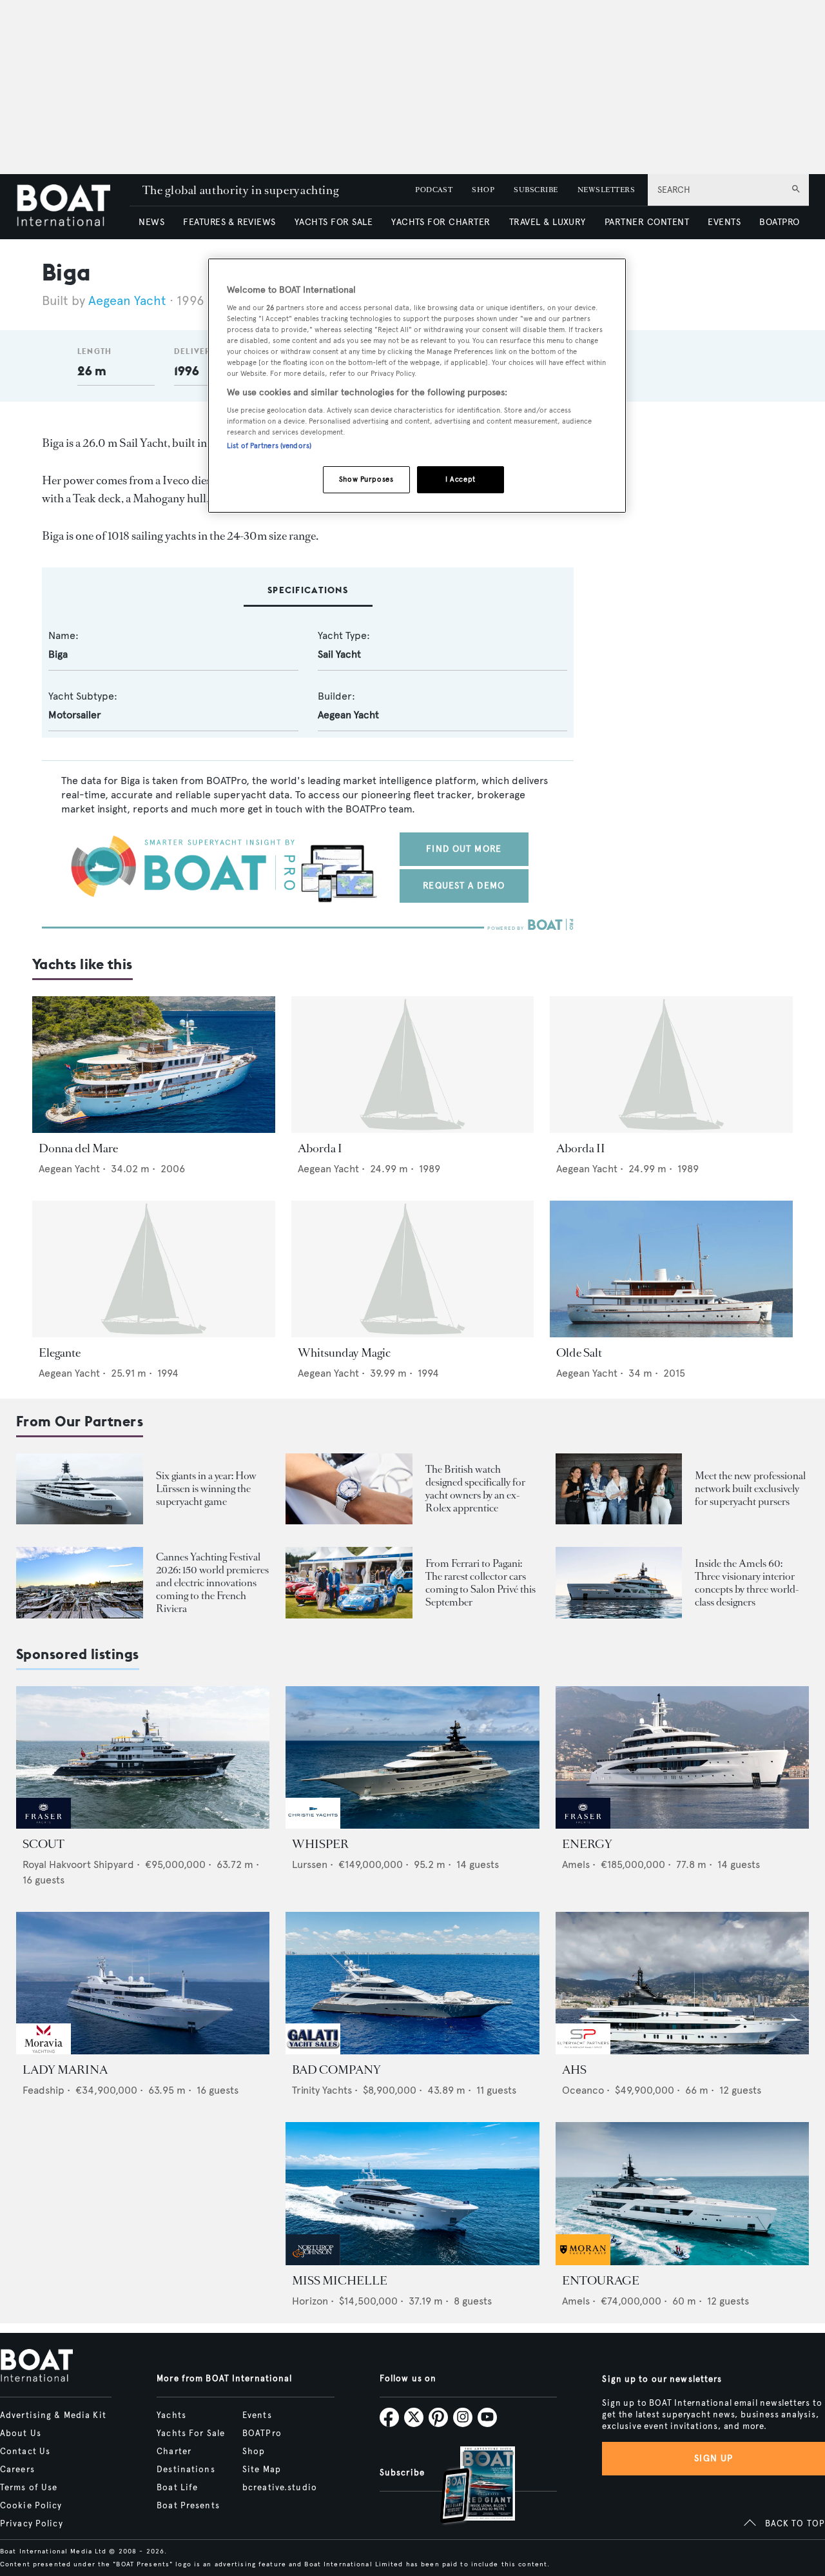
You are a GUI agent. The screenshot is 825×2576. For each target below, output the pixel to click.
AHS (574, 2070)
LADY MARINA (65, 2070)
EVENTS (724, 222)
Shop (254, 2452)
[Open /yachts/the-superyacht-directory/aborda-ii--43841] (671, 1065)
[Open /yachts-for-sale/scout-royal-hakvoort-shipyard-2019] (143, 1757)
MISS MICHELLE (340, 2281)
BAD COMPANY (336, 2070)
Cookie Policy (31, 2506)
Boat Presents (188, 2506)
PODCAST (434, 190)
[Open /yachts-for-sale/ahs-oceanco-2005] (682, 1983)
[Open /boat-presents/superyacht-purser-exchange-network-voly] (619, 1489)
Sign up (713, 2458)
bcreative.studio (280, 2488)
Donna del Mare (78, 1148)
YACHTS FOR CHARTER (441, 222)
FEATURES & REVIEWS (229, 222)
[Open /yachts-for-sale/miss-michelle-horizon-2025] (412, 2193)
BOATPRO (779, 222)
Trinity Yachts (322, 2090)
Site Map (262, 2470)
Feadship (44, 2090)
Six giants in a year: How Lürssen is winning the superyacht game (206, 1489)
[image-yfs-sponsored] (44, 1825)
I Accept (461, 479)
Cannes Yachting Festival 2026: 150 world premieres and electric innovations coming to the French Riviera (212, 1583)
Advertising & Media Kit (53, 2415)
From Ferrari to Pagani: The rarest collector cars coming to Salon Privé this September (480, 1583)
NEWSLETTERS (606, 190)
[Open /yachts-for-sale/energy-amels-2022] (682, 1757)
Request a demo (464, 886)
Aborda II (581, 1148)
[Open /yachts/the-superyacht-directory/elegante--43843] (154, 1269)
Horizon (310, 2301)
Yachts (171, 2415)
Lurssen (310, 1864)
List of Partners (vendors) (269, 446)
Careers (17, 2470)
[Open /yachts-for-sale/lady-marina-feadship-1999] (143, 1983)
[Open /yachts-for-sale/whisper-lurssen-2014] (412, 1757)
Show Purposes (366, 479)
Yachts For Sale (191, 2433)
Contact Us (25, 2452)
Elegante (60, 1353)
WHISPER (320, 1844)
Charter (174, 2452)
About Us (21, 2433)
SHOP (483, 190)
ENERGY (587, 1844)
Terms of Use (29, 2488)
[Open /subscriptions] (467, 2487)
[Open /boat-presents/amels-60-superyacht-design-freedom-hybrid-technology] (619, 1583)
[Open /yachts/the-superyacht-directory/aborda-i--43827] (413, 1065)
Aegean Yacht (127, 301)
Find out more (464, 849)
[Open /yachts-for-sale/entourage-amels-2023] (682, 2193)
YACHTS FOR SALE (334, 222)
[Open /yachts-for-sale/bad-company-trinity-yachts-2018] (412, 1983)
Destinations (186, 2470)
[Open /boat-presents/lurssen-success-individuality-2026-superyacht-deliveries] (80, 1489)
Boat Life (177, 2488)
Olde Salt (579, 1353)
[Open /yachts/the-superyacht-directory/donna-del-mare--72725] (154, 1065)
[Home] (73, 207)
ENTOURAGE (601, 2281)
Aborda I (320, 1148)
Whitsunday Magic (344, 1353)
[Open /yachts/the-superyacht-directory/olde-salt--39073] (671, 1269)
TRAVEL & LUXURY (548, 222)
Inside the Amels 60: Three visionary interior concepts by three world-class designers (747, 1583)
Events (257, 2415)
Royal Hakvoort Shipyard (78, 1864)
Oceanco (583, 2090)
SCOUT (44, 1844)
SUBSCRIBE (536, 190)
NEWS (151, 222)
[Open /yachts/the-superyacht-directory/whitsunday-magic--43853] (413, 1269)
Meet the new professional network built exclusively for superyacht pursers (750, 1489)
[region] (417, 386)
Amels (576, 1864)
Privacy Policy (32, 2524)
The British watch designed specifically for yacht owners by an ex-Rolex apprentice (475, 1489)
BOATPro (262, 2433)
